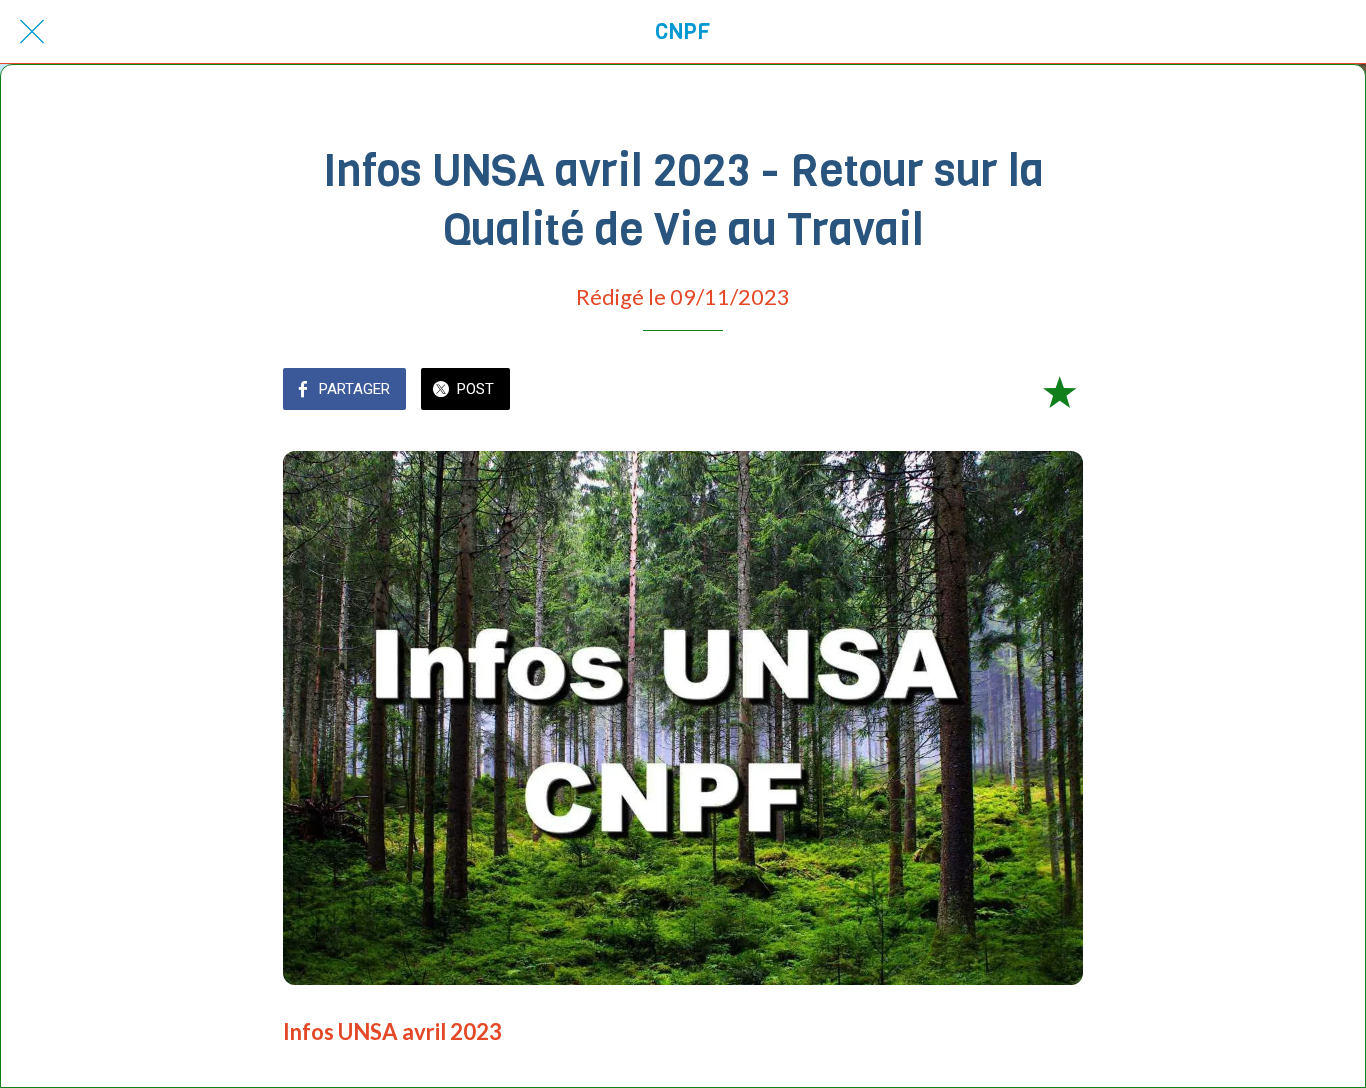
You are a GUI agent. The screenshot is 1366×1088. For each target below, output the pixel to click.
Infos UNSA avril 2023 (392, 1031)
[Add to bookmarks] (1059, 391)
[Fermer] (32, 32)
